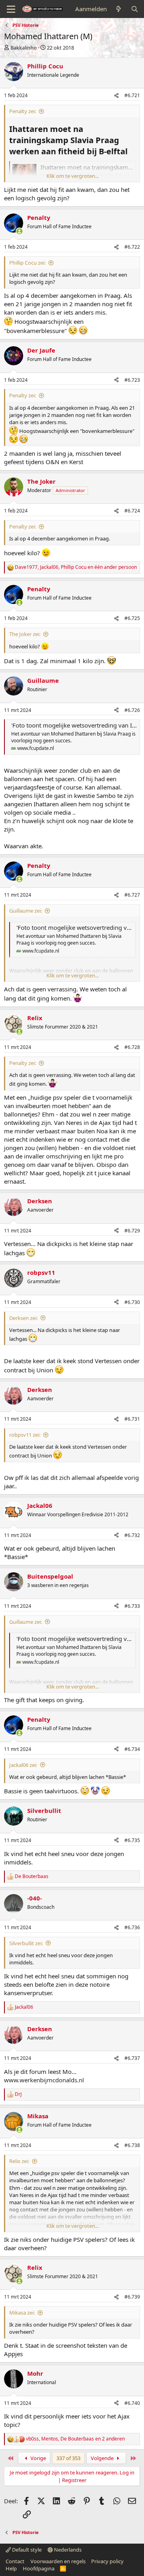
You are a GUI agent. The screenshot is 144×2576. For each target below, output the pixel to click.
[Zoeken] (135, 9)
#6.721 (132, 95)
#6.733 (132, 1606)
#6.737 (132, 2058)
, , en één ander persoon (76, 567)
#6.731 (132, 1419)
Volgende (103, 2458)
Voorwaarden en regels (58, 2561)
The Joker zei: (25, 634)
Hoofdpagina (39, 2568)
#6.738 (132, 2145)
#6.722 (132, 247)
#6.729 (132, 1231)
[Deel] (116, 96)
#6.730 (132, 1302)
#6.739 (132, 2297)
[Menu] (11, 9)
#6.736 (132, 1927)
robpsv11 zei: (25, 1435)
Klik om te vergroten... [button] (73, 176)
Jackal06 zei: (23, 1765)
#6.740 (132, 2403)
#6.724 (132, 511)
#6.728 (132, 1047)
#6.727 (132, 895)
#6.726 (132, 710)
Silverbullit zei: (26, 1943)
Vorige (38, 2458)
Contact (15, 2561)
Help (11, 2568)
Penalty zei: (23, 111)
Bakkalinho (24, 48)
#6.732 (132, 1535)
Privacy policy (107, 2561)
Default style (26, 2550)
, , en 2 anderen (75, 2439)
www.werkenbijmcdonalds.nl (44, 2080)
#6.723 (132, 380)
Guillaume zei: (26, 911)
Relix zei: (19, 2161)
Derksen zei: (23, 1318)
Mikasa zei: (22, 2313)
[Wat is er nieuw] (119, 9)
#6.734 (132, 1749)
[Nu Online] (19, 231)
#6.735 (132, 1840)
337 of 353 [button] (68, 2458)
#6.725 (132, 618)
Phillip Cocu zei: (27, 263)
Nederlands (67, 2550)
